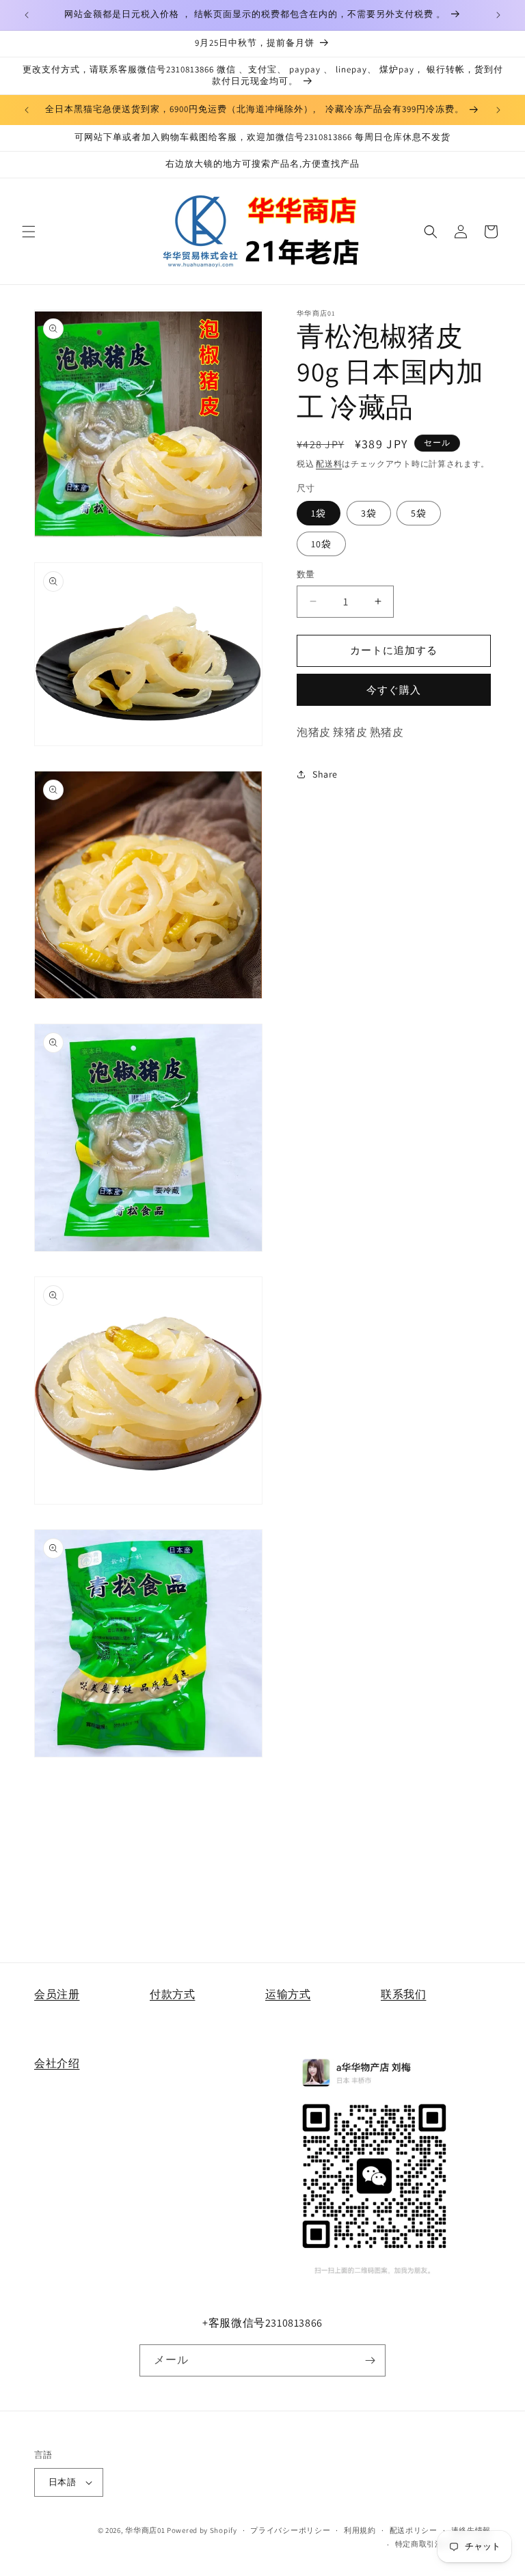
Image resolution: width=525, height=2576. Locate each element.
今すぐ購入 (394, 690)
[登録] (370, 2360)
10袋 (321, 544)
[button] (29, 232)
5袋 (419, 513)
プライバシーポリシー (290, 2530)
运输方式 (288, 1994)
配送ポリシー (414, 2530)
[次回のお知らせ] (498, 15)
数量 (306, 574)
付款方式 (172, 1994)
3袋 (369, 513)
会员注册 (57, 1994)
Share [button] (325, 774)
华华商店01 (145, 2530)
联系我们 (403, 1994)
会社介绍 (57, 2063)
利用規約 (360, 2530)
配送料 (329, 464)
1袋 (319, 513)
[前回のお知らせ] (27, 15)
